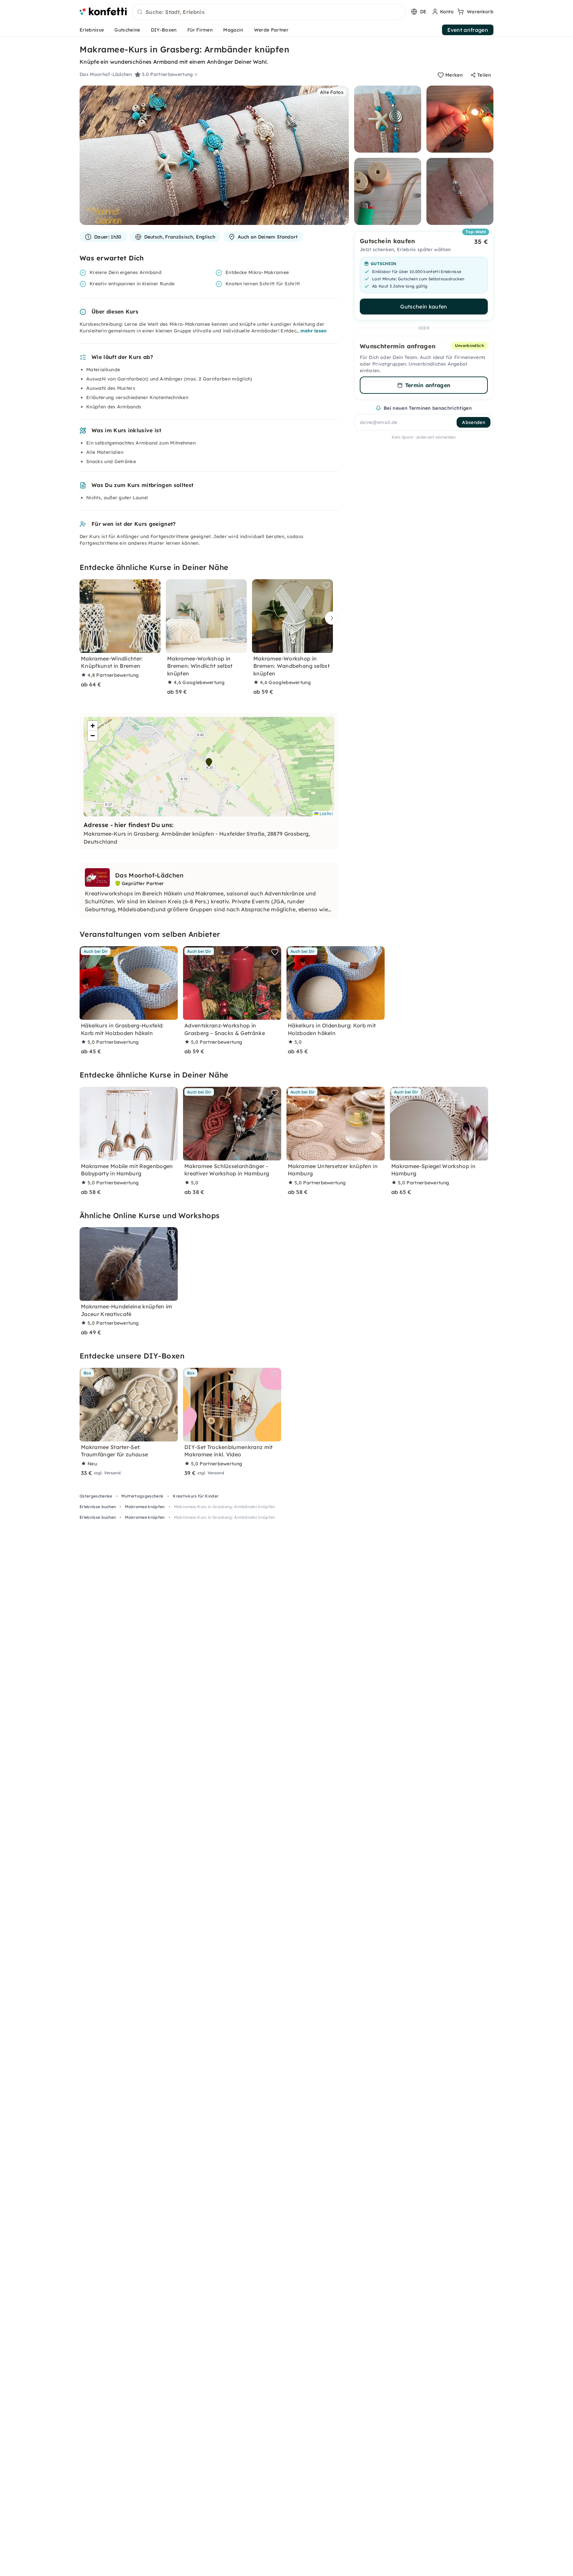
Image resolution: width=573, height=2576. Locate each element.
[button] (209, 762)
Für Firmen (200, 30)
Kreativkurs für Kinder (196, 1496)
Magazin (233, 30)
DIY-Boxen (164, 30)
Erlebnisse (92, 30)
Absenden (474, 422)
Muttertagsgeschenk (142, 1496)
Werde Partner (271, 30)
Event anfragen (468, 30)
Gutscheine (127, 30)
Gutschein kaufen (424, 307)
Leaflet (325, 813)
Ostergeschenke (96, 1496)
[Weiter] (330, 618)
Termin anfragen (428, 385)
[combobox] (269, 12)
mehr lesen (314, 331)
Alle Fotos (332, 92)
